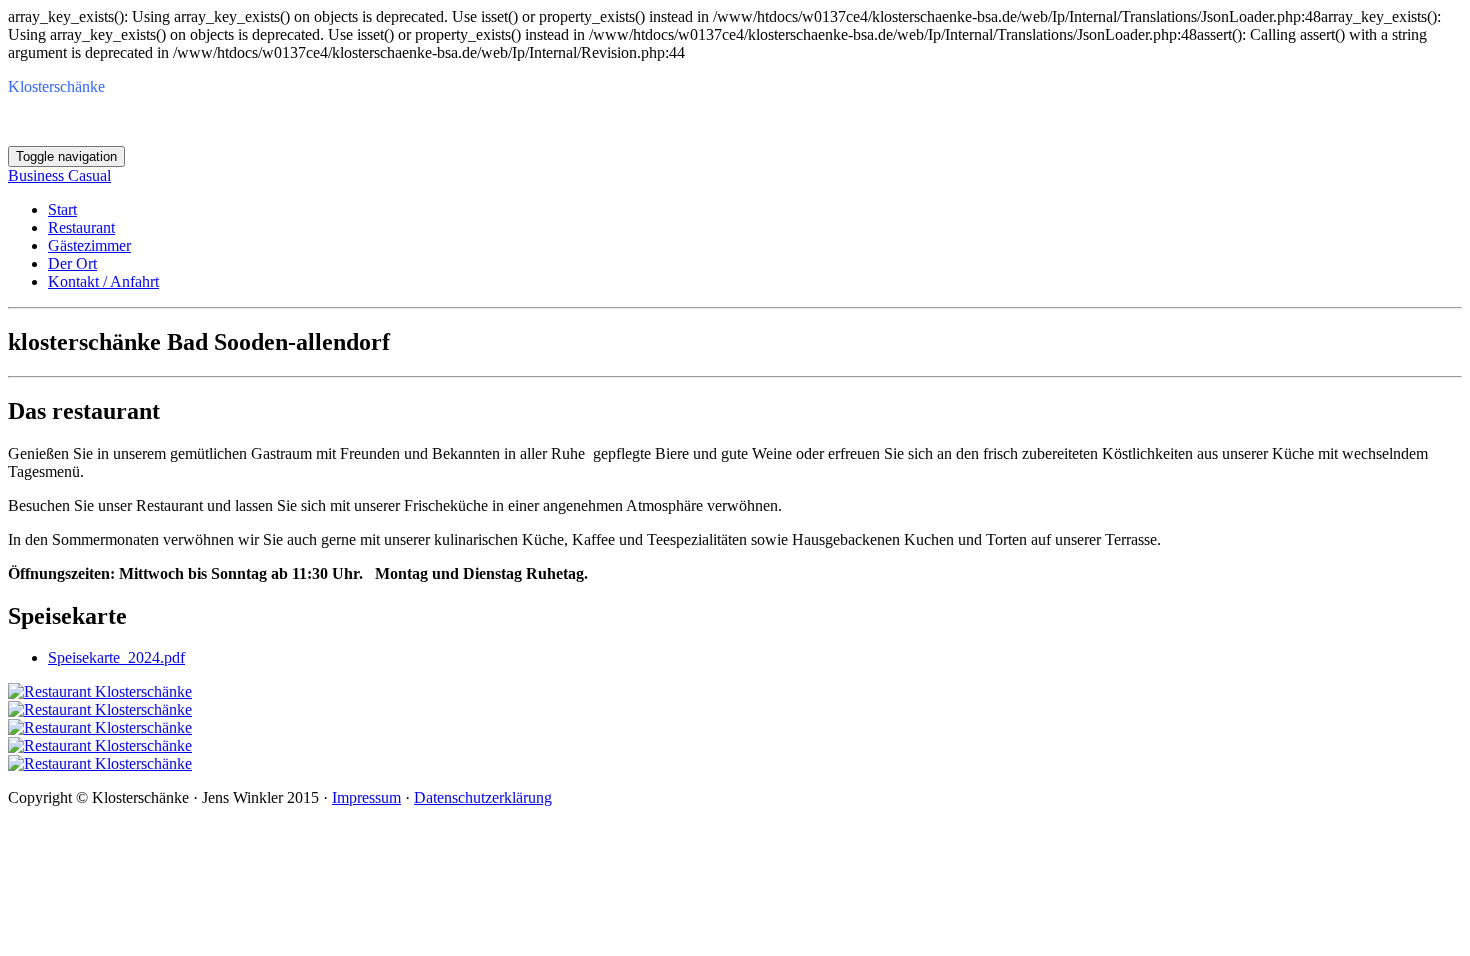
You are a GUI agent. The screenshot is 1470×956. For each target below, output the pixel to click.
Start (62, 209)
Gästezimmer (89, 245)
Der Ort (72, 263)
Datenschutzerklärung (483, 797)
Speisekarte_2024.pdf (116, 657)
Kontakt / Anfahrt (103, 281)
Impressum (366, 797)
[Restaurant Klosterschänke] (100, 691)
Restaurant (81, 227)
